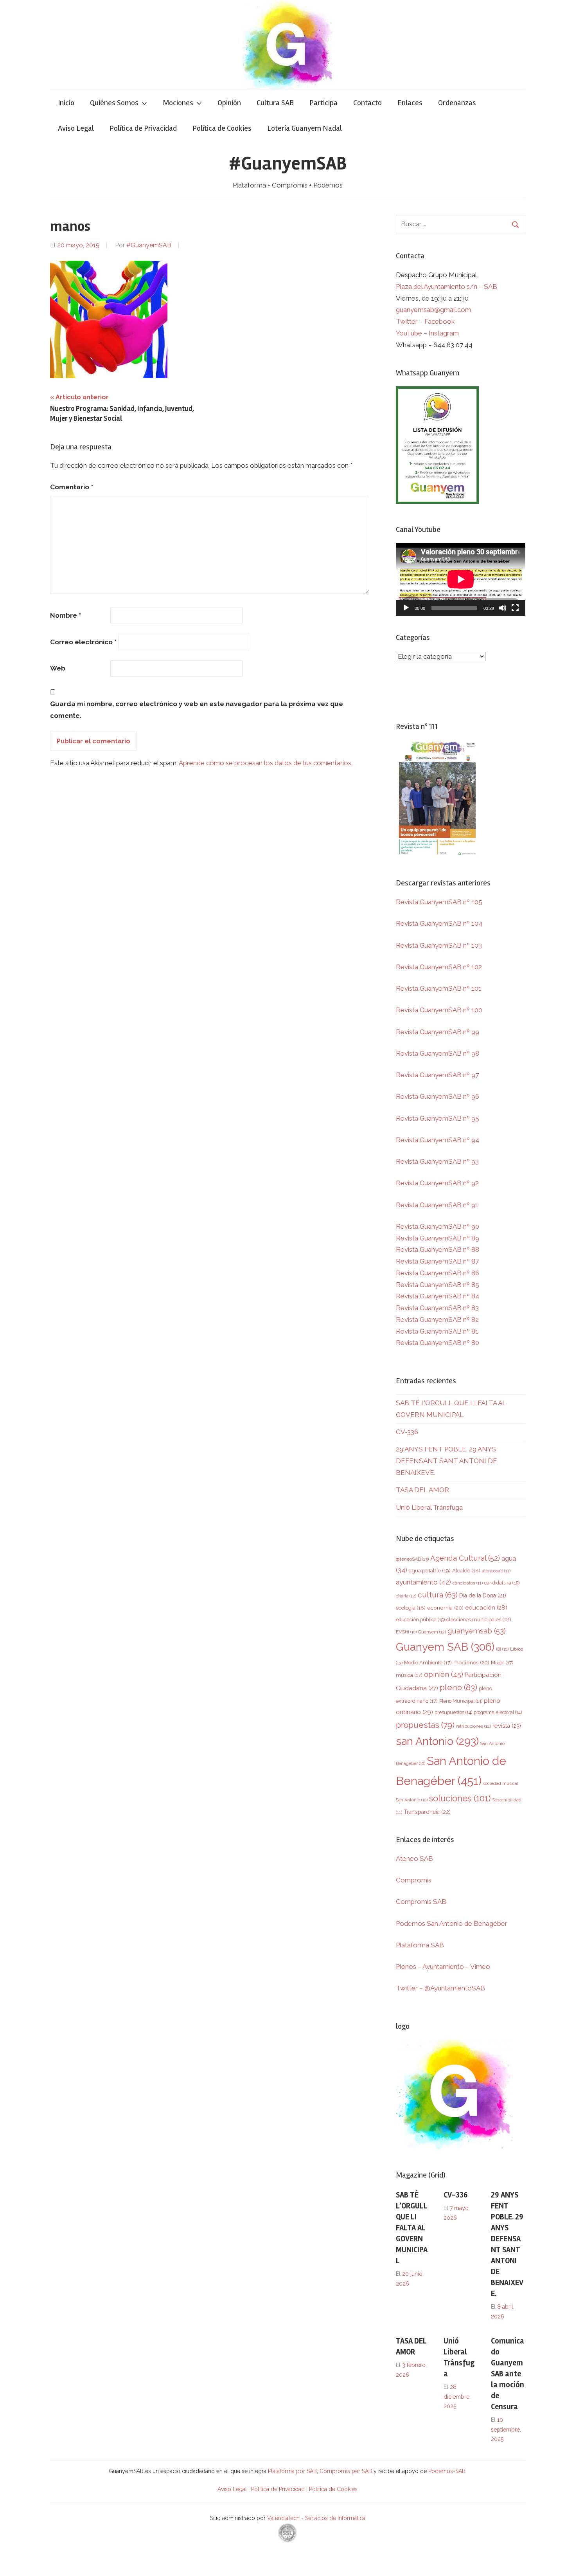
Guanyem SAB (445, 1647)
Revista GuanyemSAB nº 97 (437, 1075)
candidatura (502, 1583)
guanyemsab (477, 1631)
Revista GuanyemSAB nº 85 (438, 1285)
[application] (461, 579)
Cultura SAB (275, 103)
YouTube (409, 333)
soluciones (460, 1798)
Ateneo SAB (415, 1859)
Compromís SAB (421, 1902)
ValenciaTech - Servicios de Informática (316, 2518)
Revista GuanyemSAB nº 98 (438, 1053)
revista (507, 1726)
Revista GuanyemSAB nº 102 (439, 967)
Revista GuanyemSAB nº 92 (437, 1183)
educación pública (420, 1620)
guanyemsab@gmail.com (433, 310)
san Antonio (437, 1741)
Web (58, 668)
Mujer (502, 1663)
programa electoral (498, 1712)
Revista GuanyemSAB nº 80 (438, 1343)
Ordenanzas (457, 103)
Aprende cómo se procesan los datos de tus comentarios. (266, 763)
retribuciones (473, 1726)
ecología (411, 1608)
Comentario (72, 487)
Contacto (367, 103)
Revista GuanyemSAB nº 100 (439, 1010)
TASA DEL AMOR (422, 1490)
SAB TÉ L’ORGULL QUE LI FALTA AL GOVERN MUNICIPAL (412, 2228)
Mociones (178, 103)
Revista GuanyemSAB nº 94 (438, 1140)
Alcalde (466, 1570)
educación (486, 1607)
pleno (458, 1687)
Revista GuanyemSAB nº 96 (438, 1096)
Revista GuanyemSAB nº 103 (439, 945)
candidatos (468, 1583)
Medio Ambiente (428, 1663)
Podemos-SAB (447, 2471)
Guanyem (432, 1632)
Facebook (440, 321)
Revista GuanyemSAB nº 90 (438, 1226)
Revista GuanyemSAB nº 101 (439, 988)
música (409, 1675)
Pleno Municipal (461, 1701)
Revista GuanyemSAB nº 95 (438, 1118)
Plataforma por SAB (292, 2471)
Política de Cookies (222, 128)
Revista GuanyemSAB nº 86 (438, 1273)
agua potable (430, 1570)
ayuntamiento (423, 1582)
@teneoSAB (412, 1559)
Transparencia (427, 1812)
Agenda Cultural (465, 1558)
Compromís (414, 1880)
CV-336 (407, 1432)
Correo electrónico (83, 642)
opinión (444, 1674)
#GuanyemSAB (288, 163)
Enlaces (410, 103)
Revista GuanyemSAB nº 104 (439, 923)
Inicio (66, 103)
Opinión (229, 103)
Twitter (408, 321)
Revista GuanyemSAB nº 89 (438, 1238)
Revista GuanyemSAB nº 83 (437, 1308)
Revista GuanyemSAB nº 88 (438, 1249)
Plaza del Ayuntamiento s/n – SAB (447, 287)
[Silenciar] (503, 608)
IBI (502, 1649)
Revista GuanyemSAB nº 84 (438, 1296)
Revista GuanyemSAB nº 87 (437, 1261)
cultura (438, 1595)
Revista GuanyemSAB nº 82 (437, 1320)
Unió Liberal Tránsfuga (429, 1507)
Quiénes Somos (114, 103)
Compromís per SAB (347, 2471)
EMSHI (406, 1632)
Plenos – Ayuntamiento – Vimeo (443, 1967)
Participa (323, 103)
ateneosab (496, 1571)
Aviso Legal (76, 128)
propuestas (425, 1725)
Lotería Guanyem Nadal (305, 128)
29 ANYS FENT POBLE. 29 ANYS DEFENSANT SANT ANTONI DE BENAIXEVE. (447, 1461)
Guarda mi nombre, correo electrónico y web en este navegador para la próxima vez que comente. (197, 710)
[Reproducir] (406, 608)
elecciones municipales (479, 1619)
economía (445, 1608)
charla (406, 1596)
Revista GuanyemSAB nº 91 (437, 1205)
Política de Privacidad (143, 128)
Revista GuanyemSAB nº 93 (437, 1161)
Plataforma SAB (420, 1945)
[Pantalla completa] (515, 608)
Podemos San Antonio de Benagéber (452, 1923)
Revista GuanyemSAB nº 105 (439, 902)
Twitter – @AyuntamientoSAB (440, 1988)
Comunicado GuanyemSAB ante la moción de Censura (508, 2374)
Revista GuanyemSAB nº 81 (437, 1331)
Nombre (66, 615)
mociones (471, 1662)
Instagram (444, 333)
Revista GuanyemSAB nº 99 (438, 1032)
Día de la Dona (483, 1595)
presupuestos (453, 1712)
